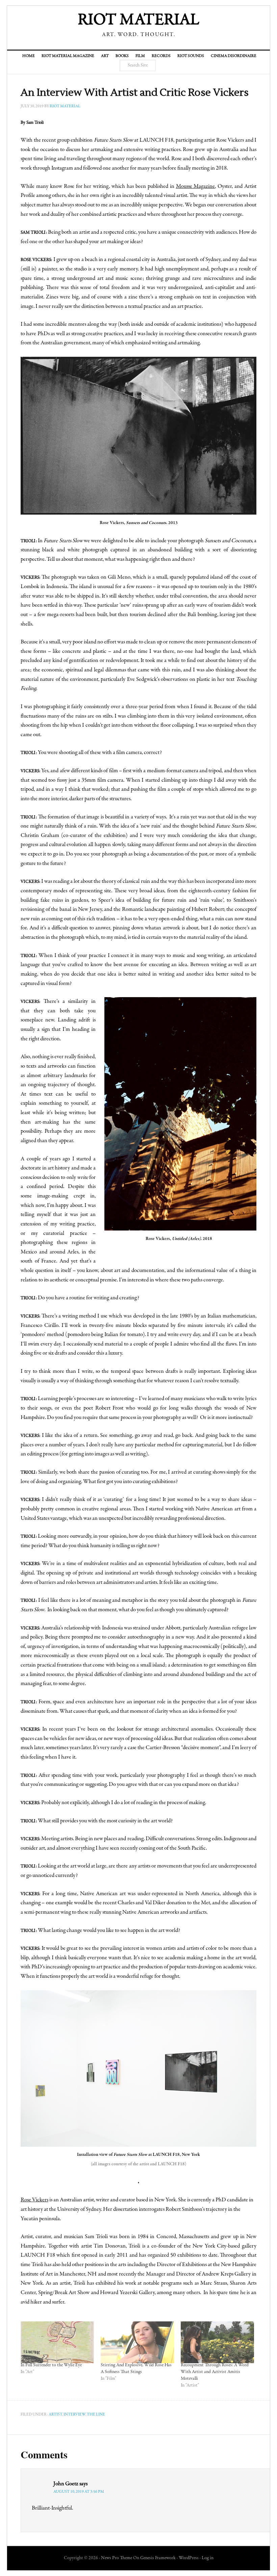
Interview (74, 2414)
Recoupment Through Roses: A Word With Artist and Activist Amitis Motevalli (215, 2372)
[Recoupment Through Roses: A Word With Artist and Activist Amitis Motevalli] (217, 2342)
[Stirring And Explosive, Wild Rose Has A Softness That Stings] (137, 2342)
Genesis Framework (158, 2558)
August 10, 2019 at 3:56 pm (79, 2492)
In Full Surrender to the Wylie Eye (51, 2365)
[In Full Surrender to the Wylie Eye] (57, 2342)
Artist (55, 2414)
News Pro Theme (117, 2558)
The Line (96, 2414)
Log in (208, 2558)
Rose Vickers (34, 2200)
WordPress (189, 2558)
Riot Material (138, 21)
